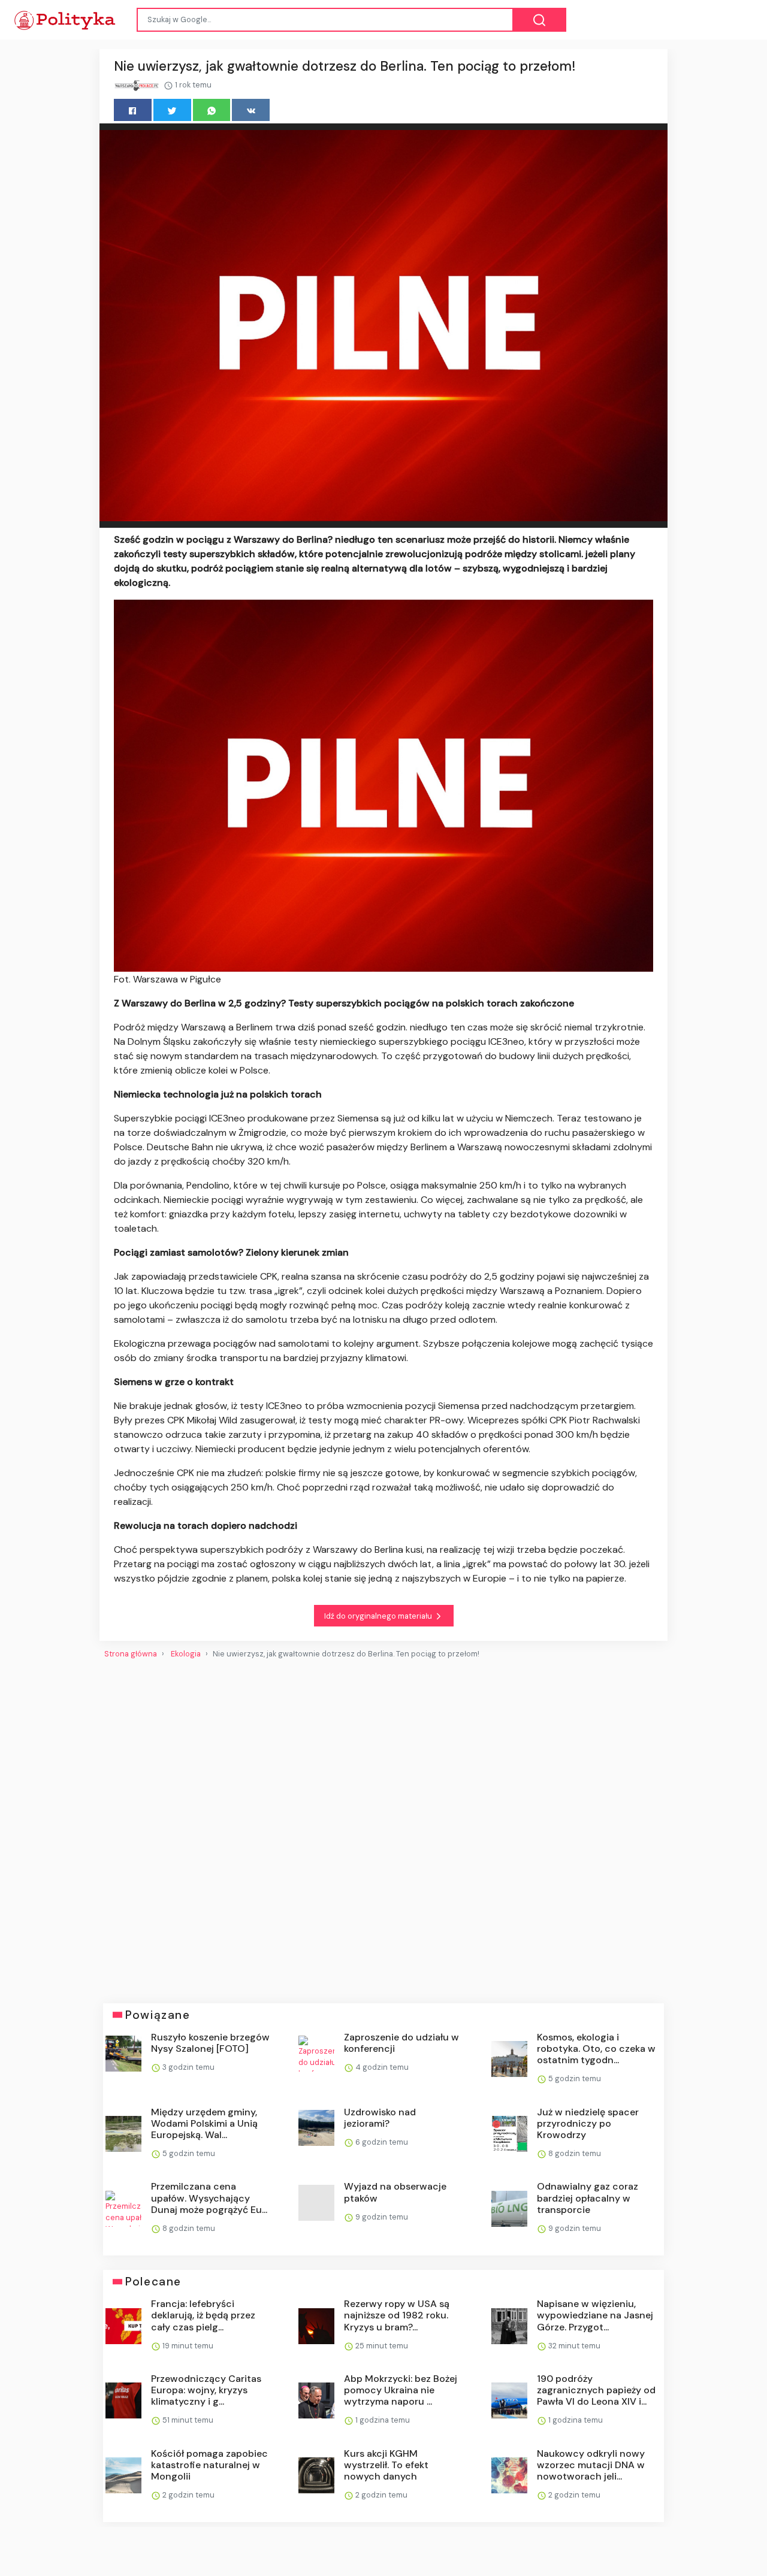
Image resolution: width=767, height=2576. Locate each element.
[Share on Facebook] (133, 110)
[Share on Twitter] (172, 110)
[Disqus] (383, 1827)
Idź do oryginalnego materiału (379, 1616)
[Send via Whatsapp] (212, 110)
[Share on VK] (251, 110)
